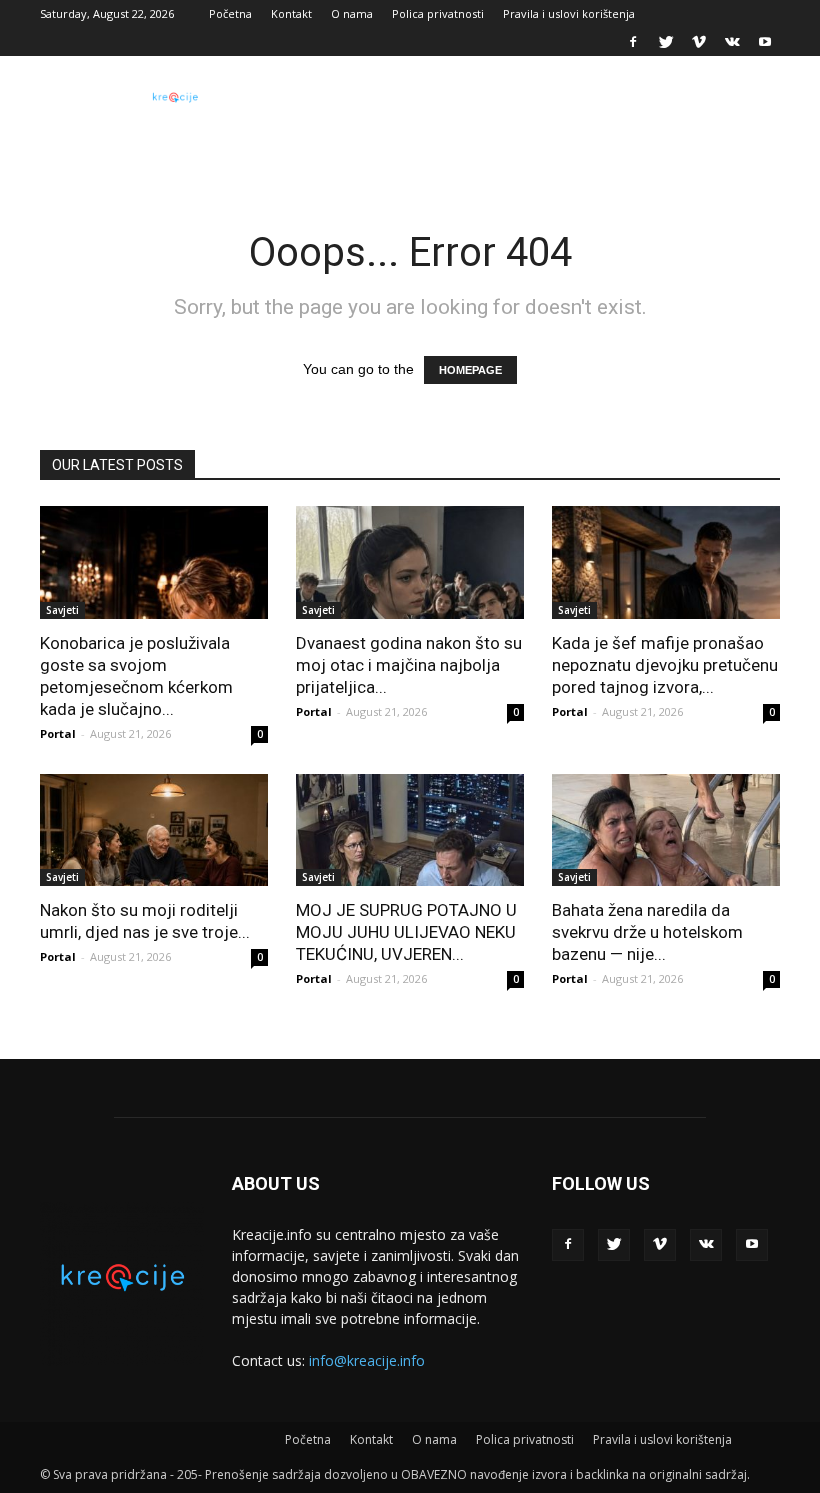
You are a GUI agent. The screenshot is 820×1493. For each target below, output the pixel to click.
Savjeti (62, 610)
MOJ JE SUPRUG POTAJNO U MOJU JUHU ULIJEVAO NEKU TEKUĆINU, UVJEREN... (406, 932)
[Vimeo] (699, 42)
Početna (230, 13)
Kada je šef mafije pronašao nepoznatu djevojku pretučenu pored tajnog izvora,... (665, 665)
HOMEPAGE (470, 370)
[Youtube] (765, 42)
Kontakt (291, 13)
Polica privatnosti (438, 13)
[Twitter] (666, 42)
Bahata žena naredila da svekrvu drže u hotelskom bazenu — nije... (647, 932)
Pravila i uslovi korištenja (569, 13)
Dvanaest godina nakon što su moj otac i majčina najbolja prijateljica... (409, 665)
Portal (58, 733)
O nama (352, 13)
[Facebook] (633, 42)
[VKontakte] (732, 42)
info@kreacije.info (367, 1360)
